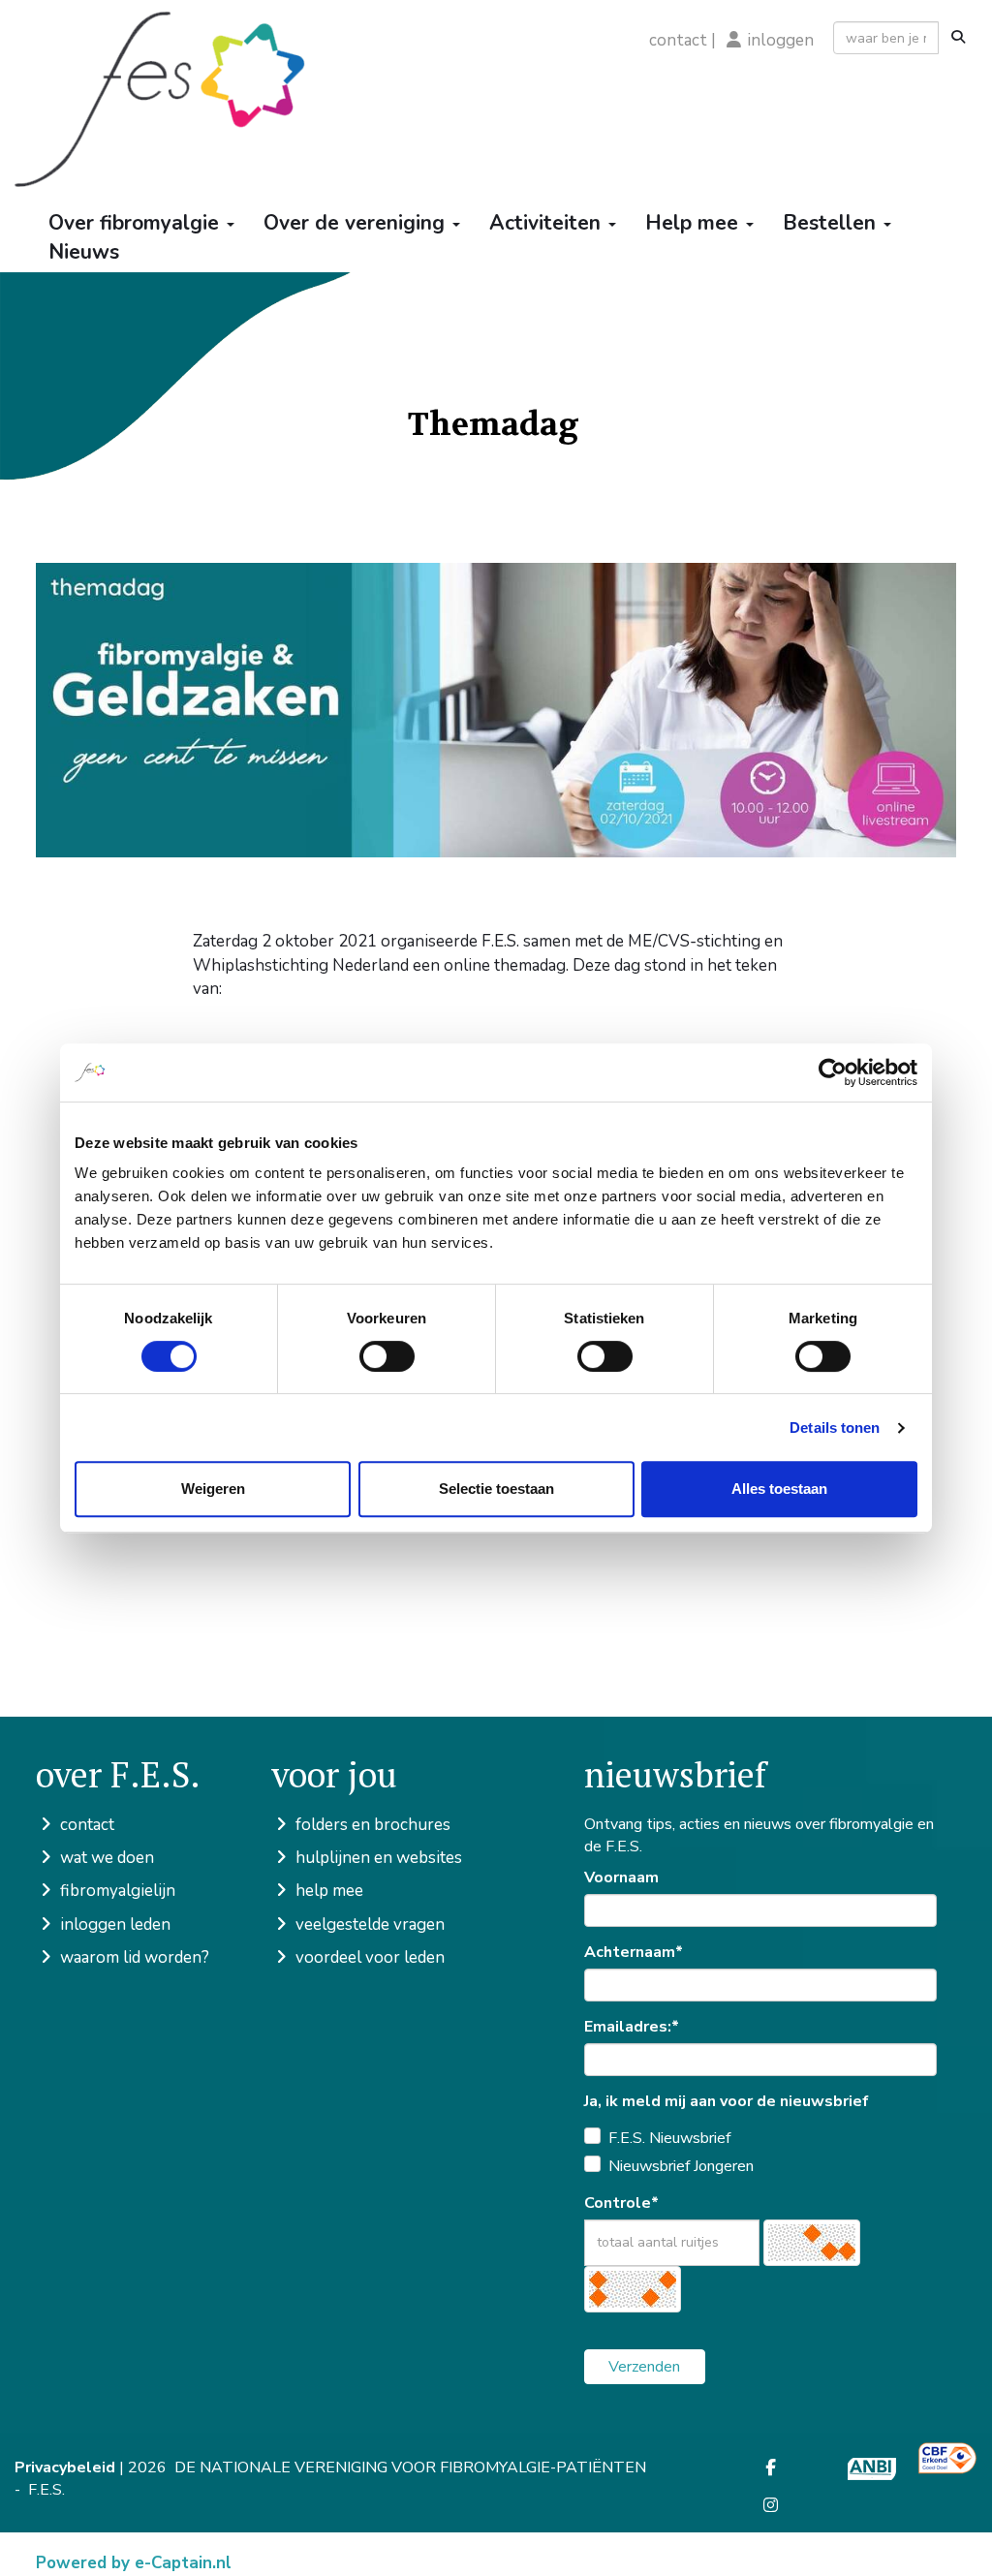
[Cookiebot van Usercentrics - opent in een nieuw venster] (833, 1072)
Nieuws (84, 252)
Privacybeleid (65, 2467)
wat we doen (105, 1858)
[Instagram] (771, 2506)
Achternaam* (634, 1952)
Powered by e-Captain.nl (134, 2563)
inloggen (781, 40)
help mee (327, 1891)
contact (678, 40)
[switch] (387, 1356)
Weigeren (213, 1489)
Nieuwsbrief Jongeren (681, 2166)
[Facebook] (771, 2468)
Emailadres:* (632, 2027)
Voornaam (621, 1878)
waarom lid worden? (133, 1957)
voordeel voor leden (368, 1957)
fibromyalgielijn (116, 1891)
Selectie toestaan (496, 1489)
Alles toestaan (779, 1489)
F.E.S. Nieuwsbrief (669, 2138)
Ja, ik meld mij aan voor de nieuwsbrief (727, 2101)
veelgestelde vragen (368, 1924)
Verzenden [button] (644, 2367)
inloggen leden (113, 1924)
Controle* (621, 2203)
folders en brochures (371, 1825)
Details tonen (835, 1428)
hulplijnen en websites (377, 1858)
